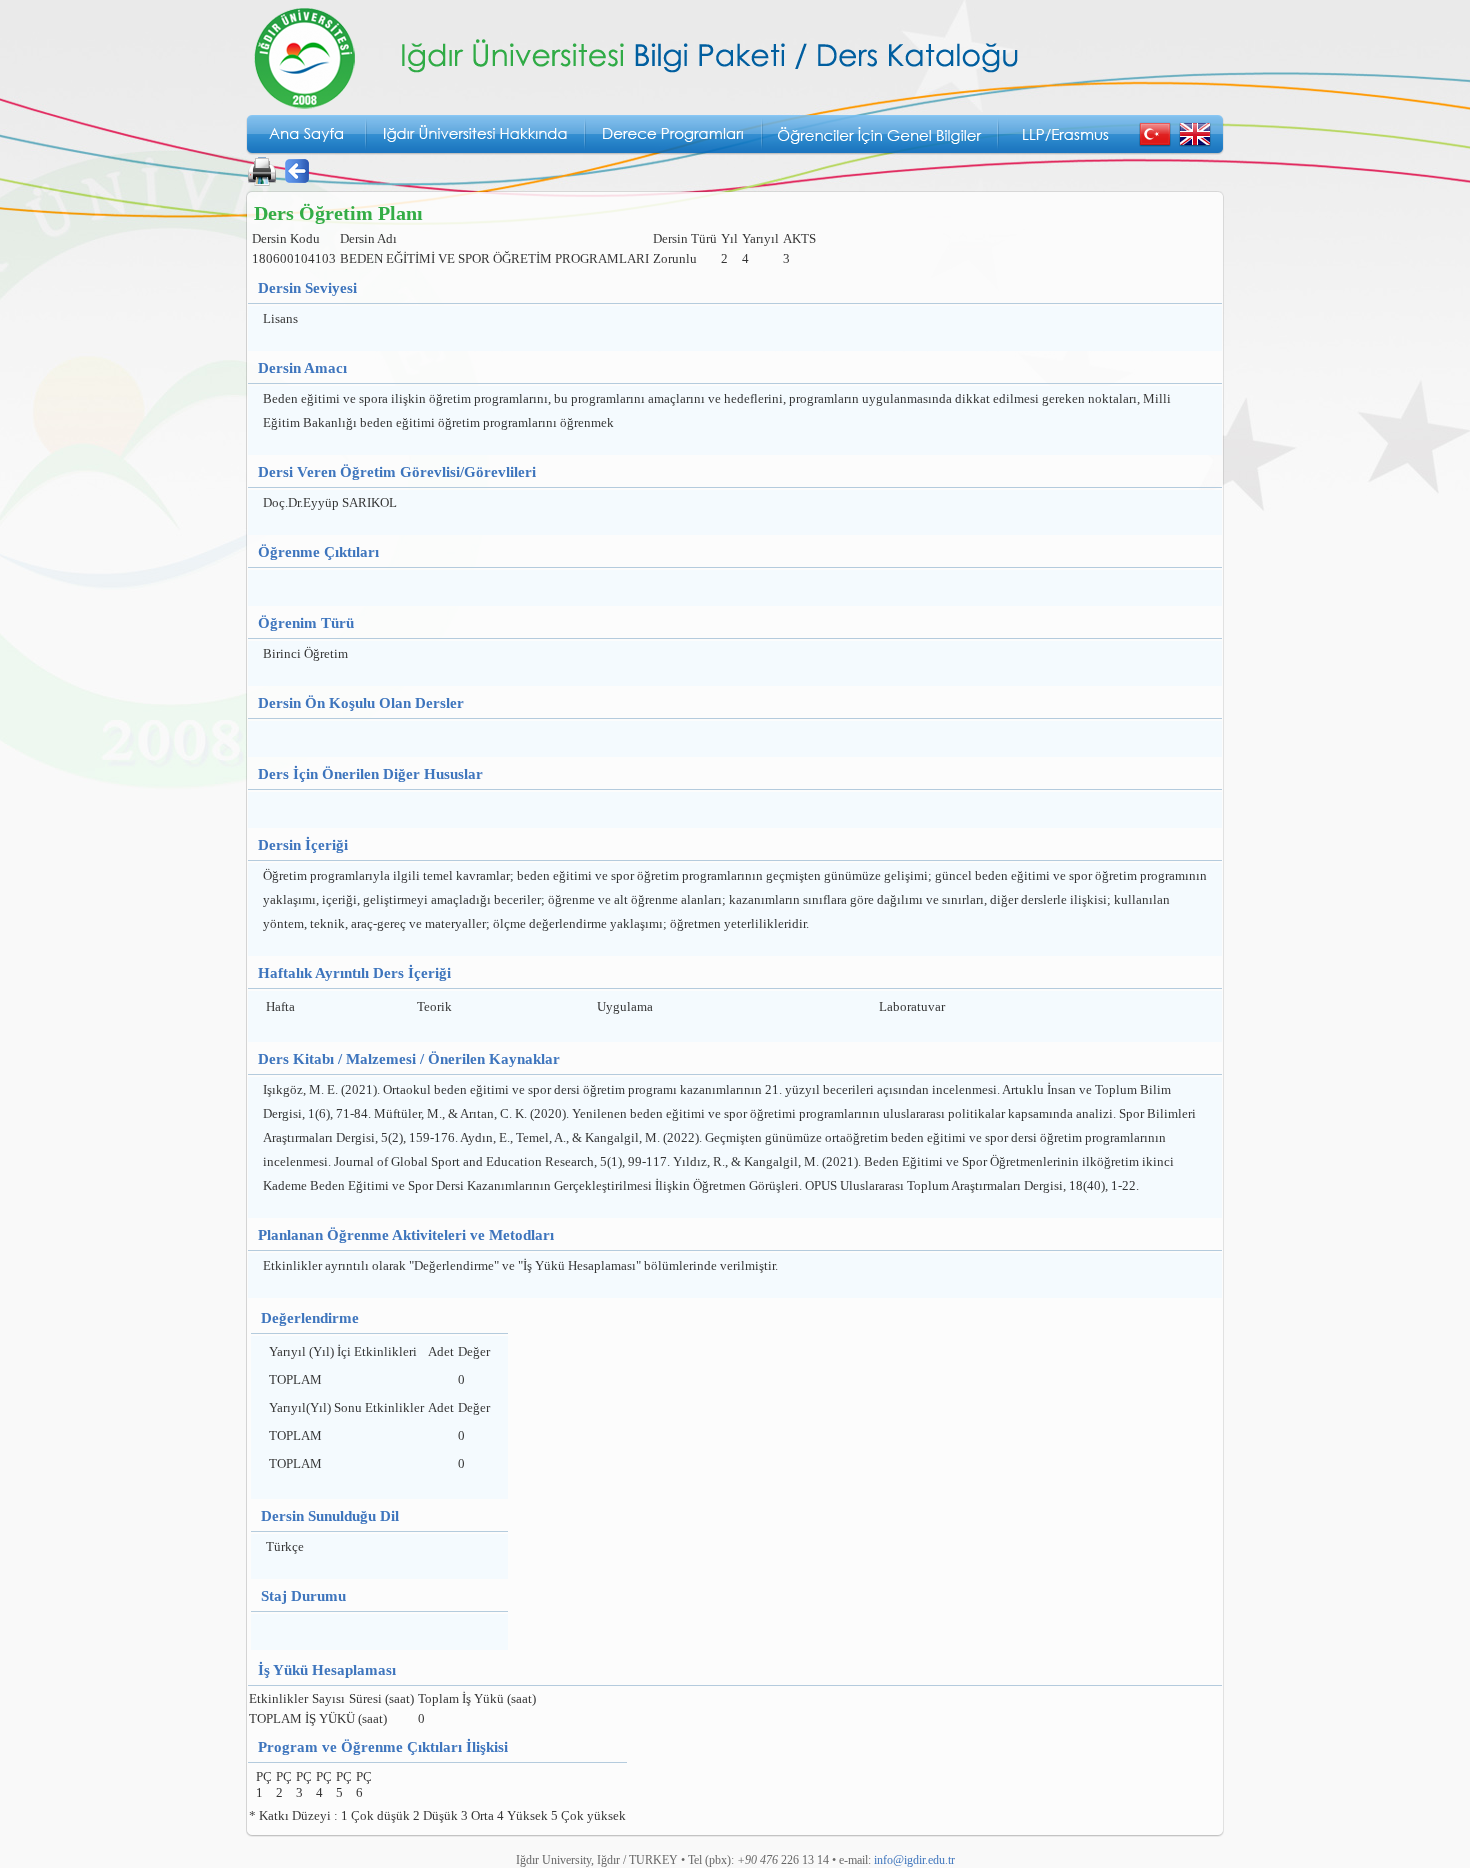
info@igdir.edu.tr (914, 1860)
